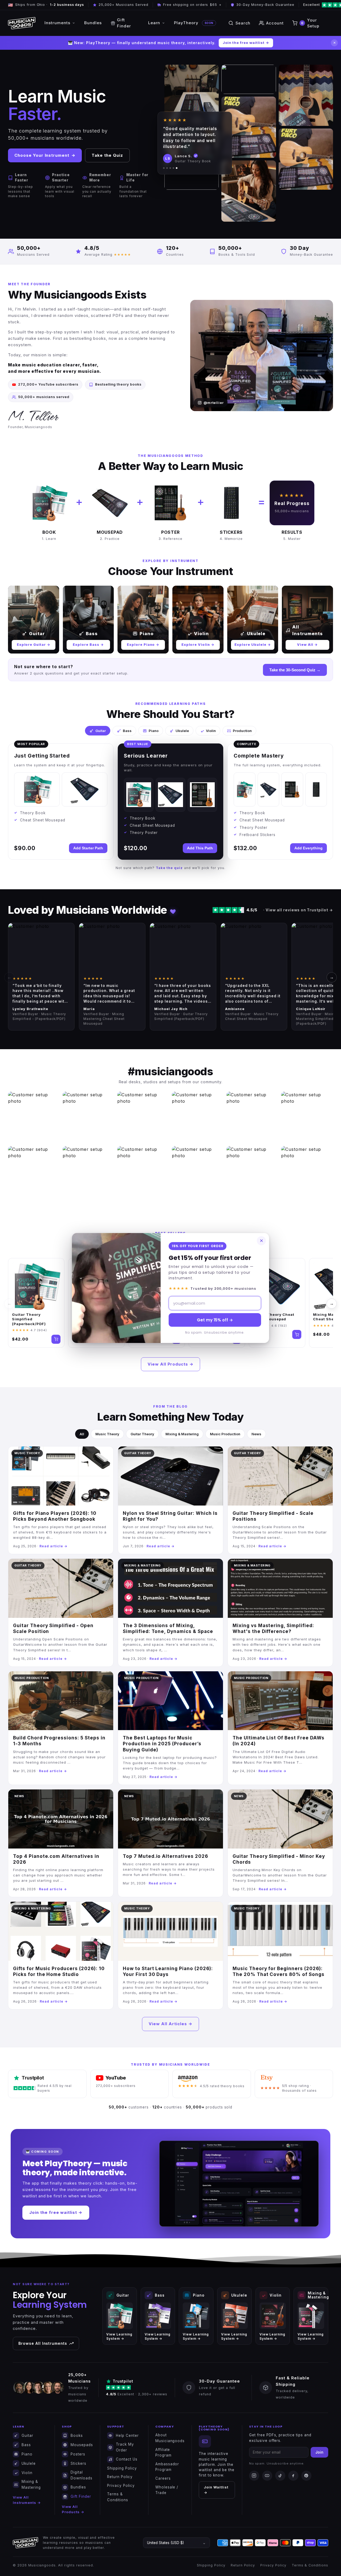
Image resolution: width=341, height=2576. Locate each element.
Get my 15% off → (215, 1320)
